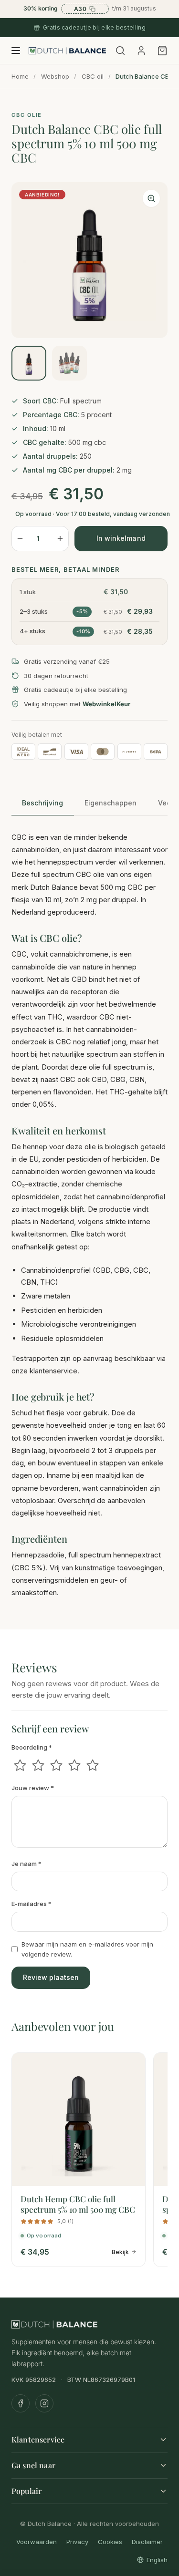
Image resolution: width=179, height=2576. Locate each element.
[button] (151, 198)
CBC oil (93, 76)
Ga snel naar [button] (33, 2465)
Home (20, 76)
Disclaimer (147, 2541)
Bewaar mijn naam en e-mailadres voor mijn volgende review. (87, 1949)
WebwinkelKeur (106, 704)
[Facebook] (21, 2403)
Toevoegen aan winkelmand (121, 539)
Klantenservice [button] (38, 2439)
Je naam (26, 1864)
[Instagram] (44, 2403)
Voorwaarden (37, 2541)
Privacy (77, 2541)
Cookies (110, 2541)
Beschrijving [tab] (42, 803)
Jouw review (33, 1788)
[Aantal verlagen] (20, 539)
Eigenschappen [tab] (111, 803)
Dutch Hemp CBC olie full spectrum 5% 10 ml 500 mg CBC (78, 2204)
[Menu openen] (16, 51)
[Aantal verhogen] (60, 539)
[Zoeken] (120, 51)
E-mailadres (32, 1904)
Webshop (55, 76)
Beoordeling (32, 1747)
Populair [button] (26, 2490)
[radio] (20, 1765)
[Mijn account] (141, 51)
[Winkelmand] (161, 51)
